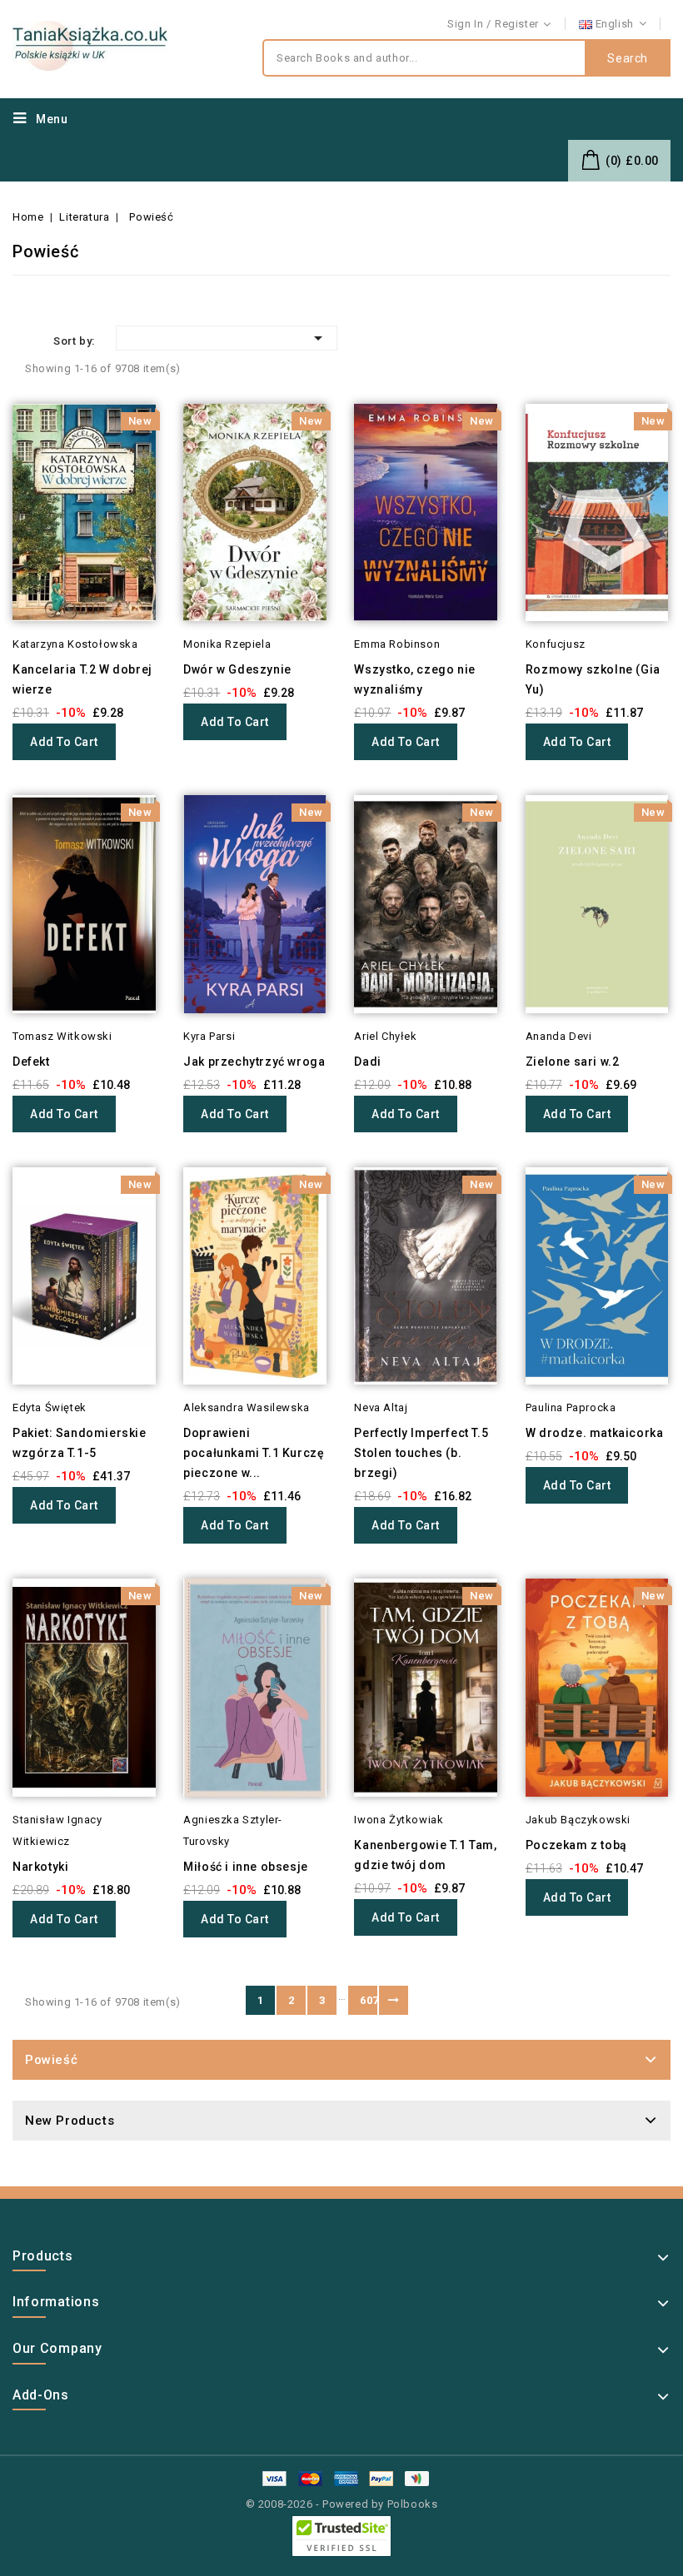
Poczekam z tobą (576, 1845)
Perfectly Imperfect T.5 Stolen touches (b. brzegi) (421, 1453)
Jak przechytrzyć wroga (254, 1062)
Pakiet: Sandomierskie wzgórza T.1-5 (80, 1443)
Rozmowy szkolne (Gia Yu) (593, 679)
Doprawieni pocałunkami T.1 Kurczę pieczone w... (254, 1453)
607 (369, 2000)
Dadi (367, 1062)
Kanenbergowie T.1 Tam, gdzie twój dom (425, 1855)
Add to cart (64, 742)
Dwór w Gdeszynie (237, 669)
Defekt (31, 1062)
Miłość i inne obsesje (246, 1867)
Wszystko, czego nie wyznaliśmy (414, 679)
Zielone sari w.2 (573, 1062)
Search (628, 58)
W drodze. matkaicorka (595, 1433)
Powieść (51, 2060)
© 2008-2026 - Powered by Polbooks (342, 2504)
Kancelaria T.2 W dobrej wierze (82, 679)
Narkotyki (40, 1867)
